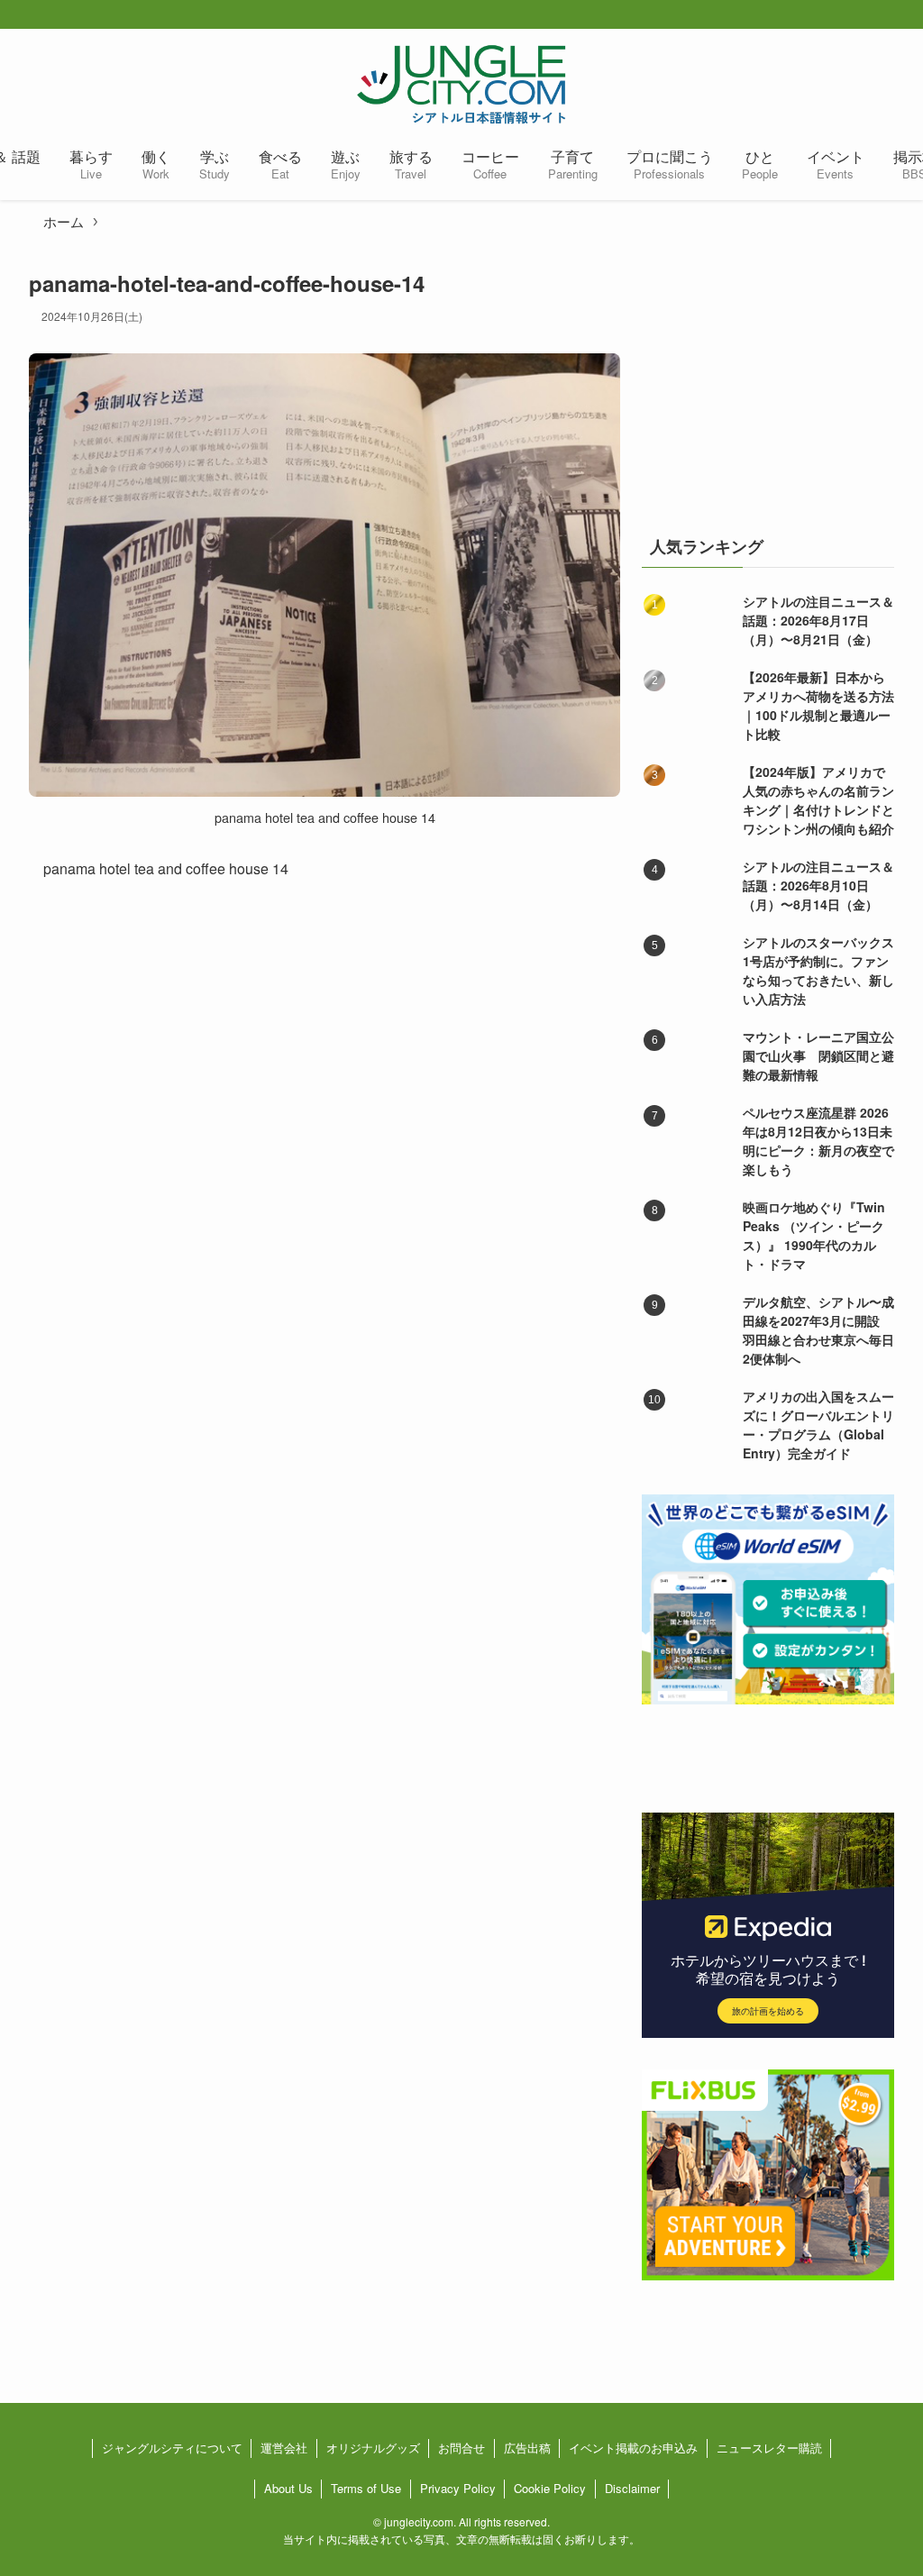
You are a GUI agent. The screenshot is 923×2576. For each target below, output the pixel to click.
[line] (909, 15)
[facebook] (822, 15)
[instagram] (880, 15)
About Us (288, 2488)
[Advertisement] (768, 381)
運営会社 (284, 2448)
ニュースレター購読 (769, 2448)
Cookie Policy (550, 2488)
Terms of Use (366, 2488)
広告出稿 (527, 2448)
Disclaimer (632, 2488)
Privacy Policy (458, 2488)
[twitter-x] (851, 15)
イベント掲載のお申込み (633, 2448)
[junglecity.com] (461, 84)
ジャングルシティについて (172, 2448)
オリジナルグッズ (373, 2448)
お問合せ (461, 2448)
